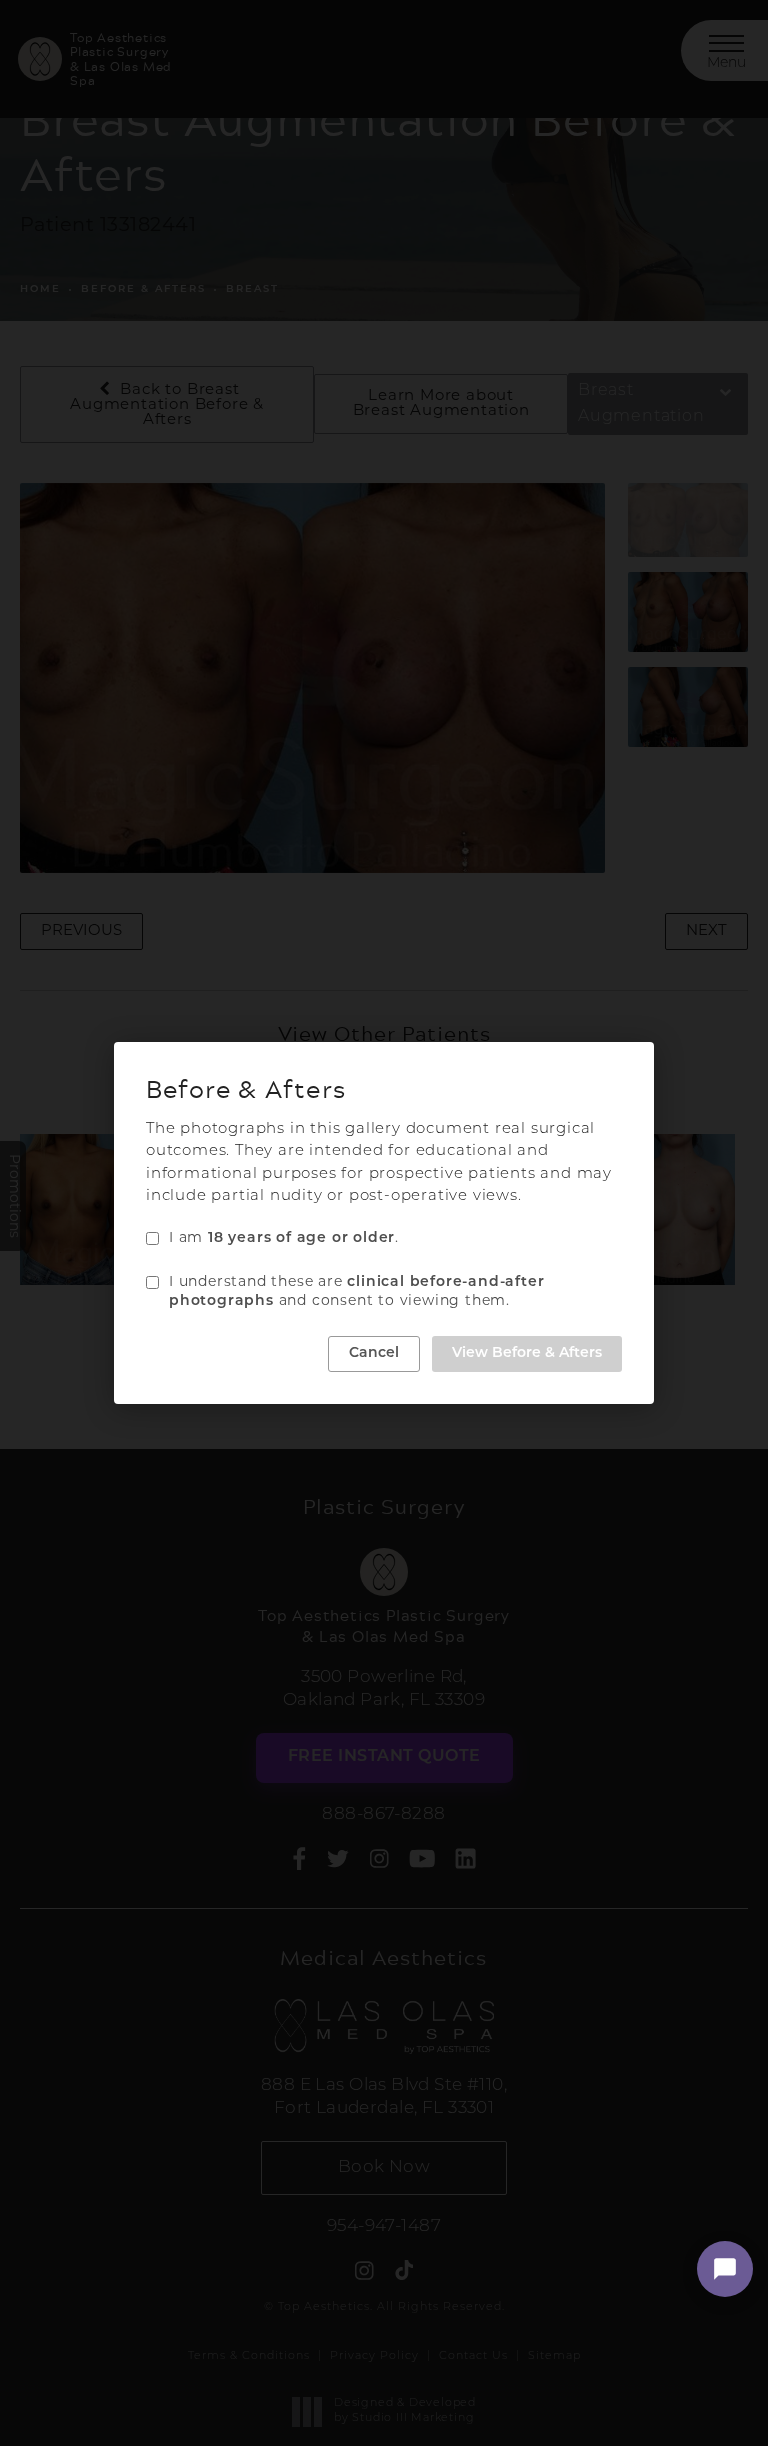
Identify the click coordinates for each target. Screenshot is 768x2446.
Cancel (374, 1353)
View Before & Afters (527, 1353)
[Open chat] (725, 2269)
